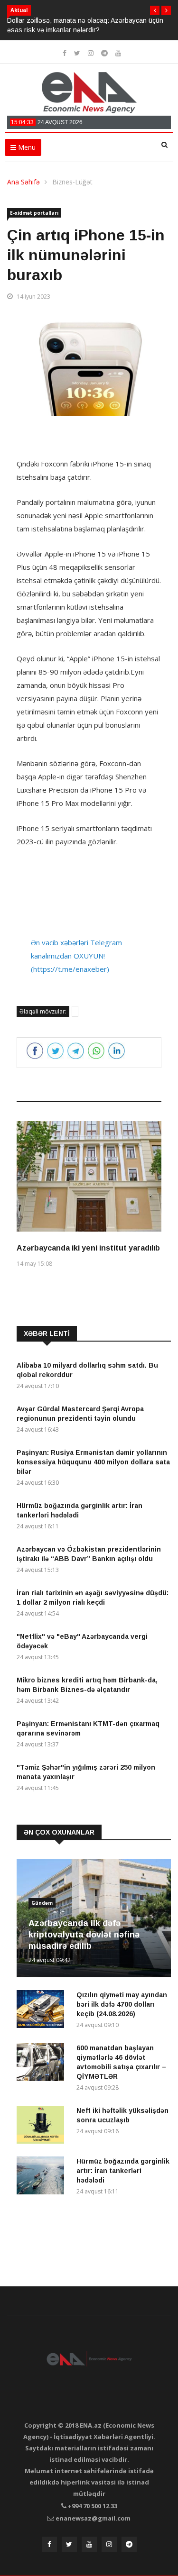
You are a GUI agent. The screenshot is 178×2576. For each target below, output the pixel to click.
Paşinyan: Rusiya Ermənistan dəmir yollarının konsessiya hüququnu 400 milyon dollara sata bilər (93, 1462)
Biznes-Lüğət (72, 182)
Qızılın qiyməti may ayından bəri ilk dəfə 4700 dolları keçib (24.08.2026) (122, 2004)
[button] (155, 10)
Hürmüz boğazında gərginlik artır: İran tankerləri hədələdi (123, 2171)
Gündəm (42, 1903)
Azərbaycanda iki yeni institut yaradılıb (88, 1248)
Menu (26, 147)
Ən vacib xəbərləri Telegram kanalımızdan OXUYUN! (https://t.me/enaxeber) (76, 956)
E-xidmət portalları (34, 213)
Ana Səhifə (23, 182)
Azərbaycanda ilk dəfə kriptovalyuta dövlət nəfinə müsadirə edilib (84, 1935)
